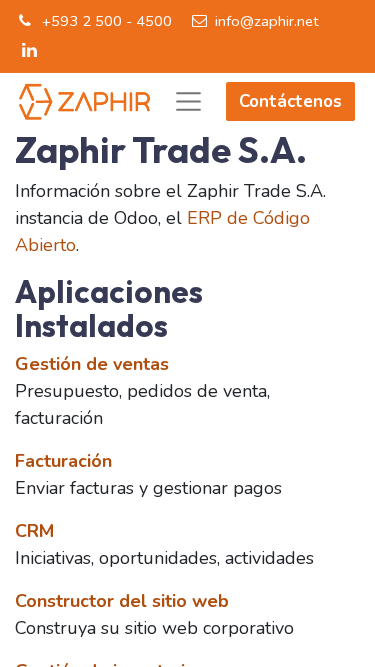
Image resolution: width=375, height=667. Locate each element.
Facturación (63, 461)
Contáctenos (290, 101)
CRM (34, 531)
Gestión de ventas (92, 364)
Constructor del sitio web (122, 601)
